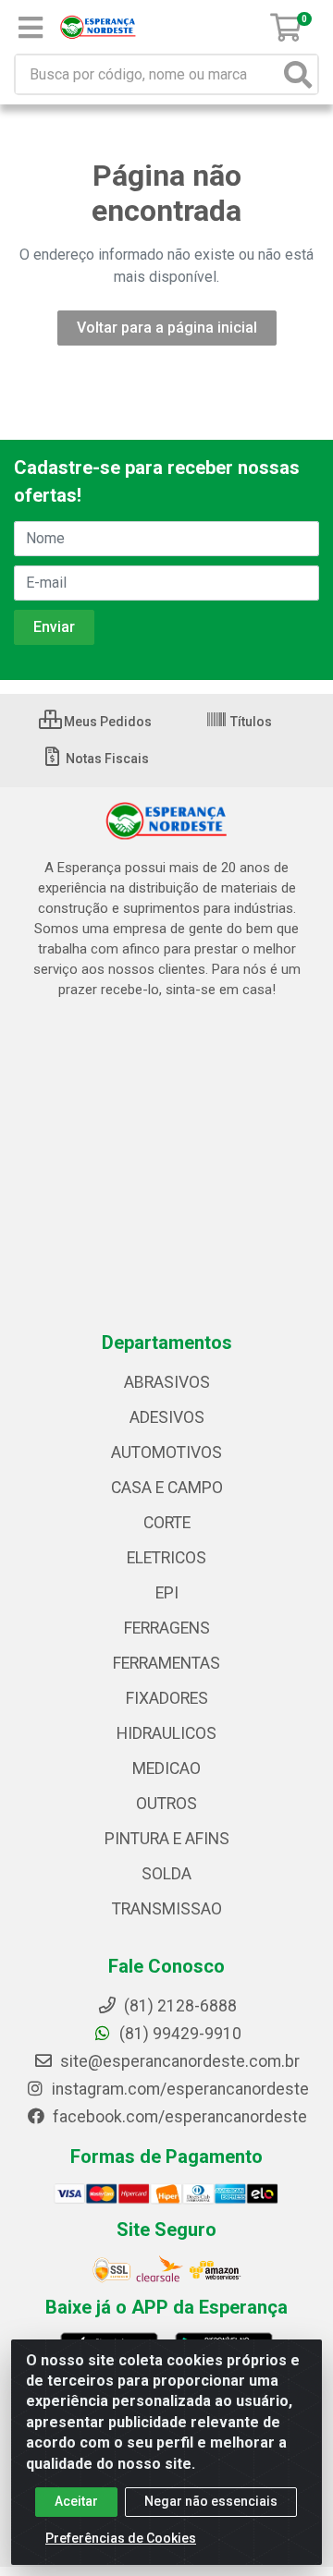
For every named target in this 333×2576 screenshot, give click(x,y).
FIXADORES (167, 1698)
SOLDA (166, 1874)
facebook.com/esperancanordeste (178, 2117)
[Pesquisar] (298, 74)
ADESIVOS (167, 1417)
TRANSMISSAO (167, 1909)
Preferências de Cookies (121, 2538)
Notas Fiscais (106, 759)
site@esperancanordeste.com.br (178, 2061)
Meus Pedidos (106, 722)
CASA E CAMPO (167, 1488)
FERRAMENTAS (166, 1663)
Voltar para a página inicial (167, 328)
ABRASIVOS (167, 1382)
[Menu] (31, 28)
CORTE (167, 1523)
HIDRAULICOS (166, 1733)
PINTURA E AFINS (167, 1839)
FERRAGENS (167, 1628)
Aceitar (76, 2501)
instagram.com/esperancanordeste (179, 2089)
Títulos (250, 722)
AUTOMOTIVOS (166, 1452)
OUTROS (166, 1804)
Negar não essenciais (211, 2501)
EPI (167, 1593)
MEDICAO (166, 1768)
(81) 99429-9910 (179, 2034)
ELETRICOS (166, 1558)
